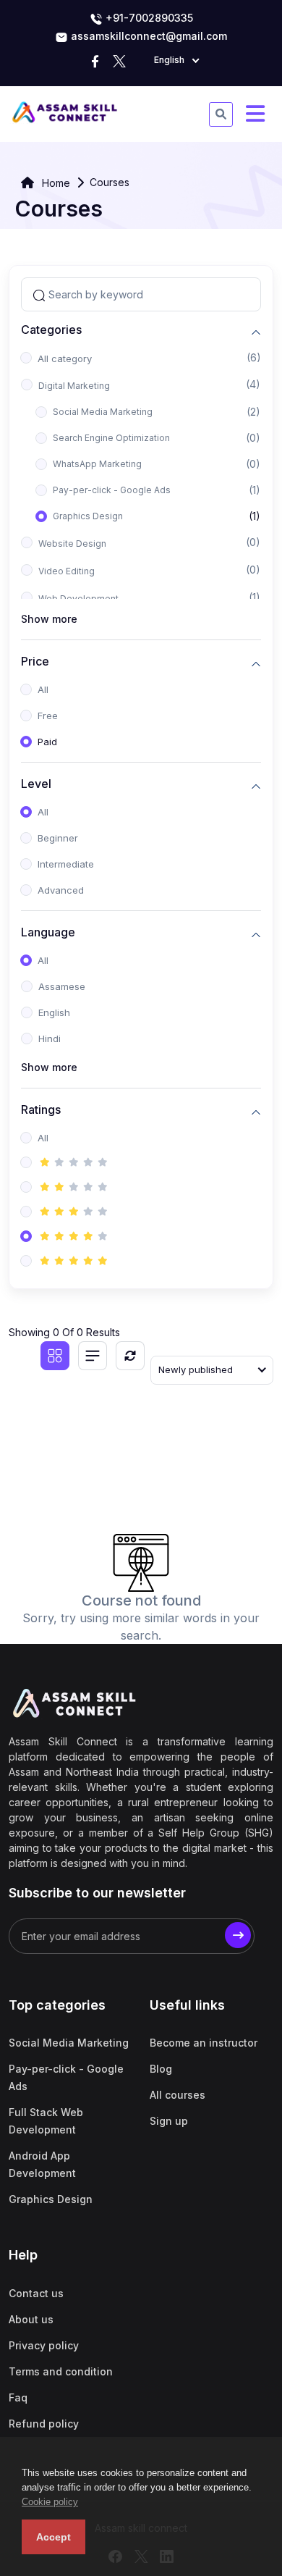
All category (65, 358)
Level (36, 784)
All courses (178, 2095)
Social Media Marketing (103, 412)
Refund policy (44, 2424)
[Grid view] (55, 1356)
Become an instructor (204, 2043)
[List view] (93, 1356)
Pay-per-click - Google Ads (112, 490)
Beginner (58, 838)
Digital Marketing (74, 386)
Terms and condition (61, 2371)
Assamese (62, 986)
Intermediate (66, 864)
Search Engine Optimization (111, 438)
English (54, 1012)
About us (31, 2319)
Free (48, 716)
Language (48, 932)
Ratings (41, 1110)
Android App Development (42, 2164)
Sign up (169, 2121)
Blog (161, 2069)
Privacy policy (44, 2345)
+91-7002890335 (148, 18)
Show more (49, 619)
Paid (47, 742)
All (43, 689)
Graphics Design (88, 516)
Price (35, 662)
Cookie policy (50, 2502)
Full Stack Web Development (46, 2121)
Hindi (50, 1039)
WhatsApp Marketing (97, 464)
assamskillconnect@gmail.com (149, 36)
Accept (54, 2537)
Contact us (36, 2293)
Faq (18, 2397)
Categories (51, 330)
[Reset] (130, 1356)
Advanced (61, 890)
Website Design (72, 544)
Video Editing (67, 571)
